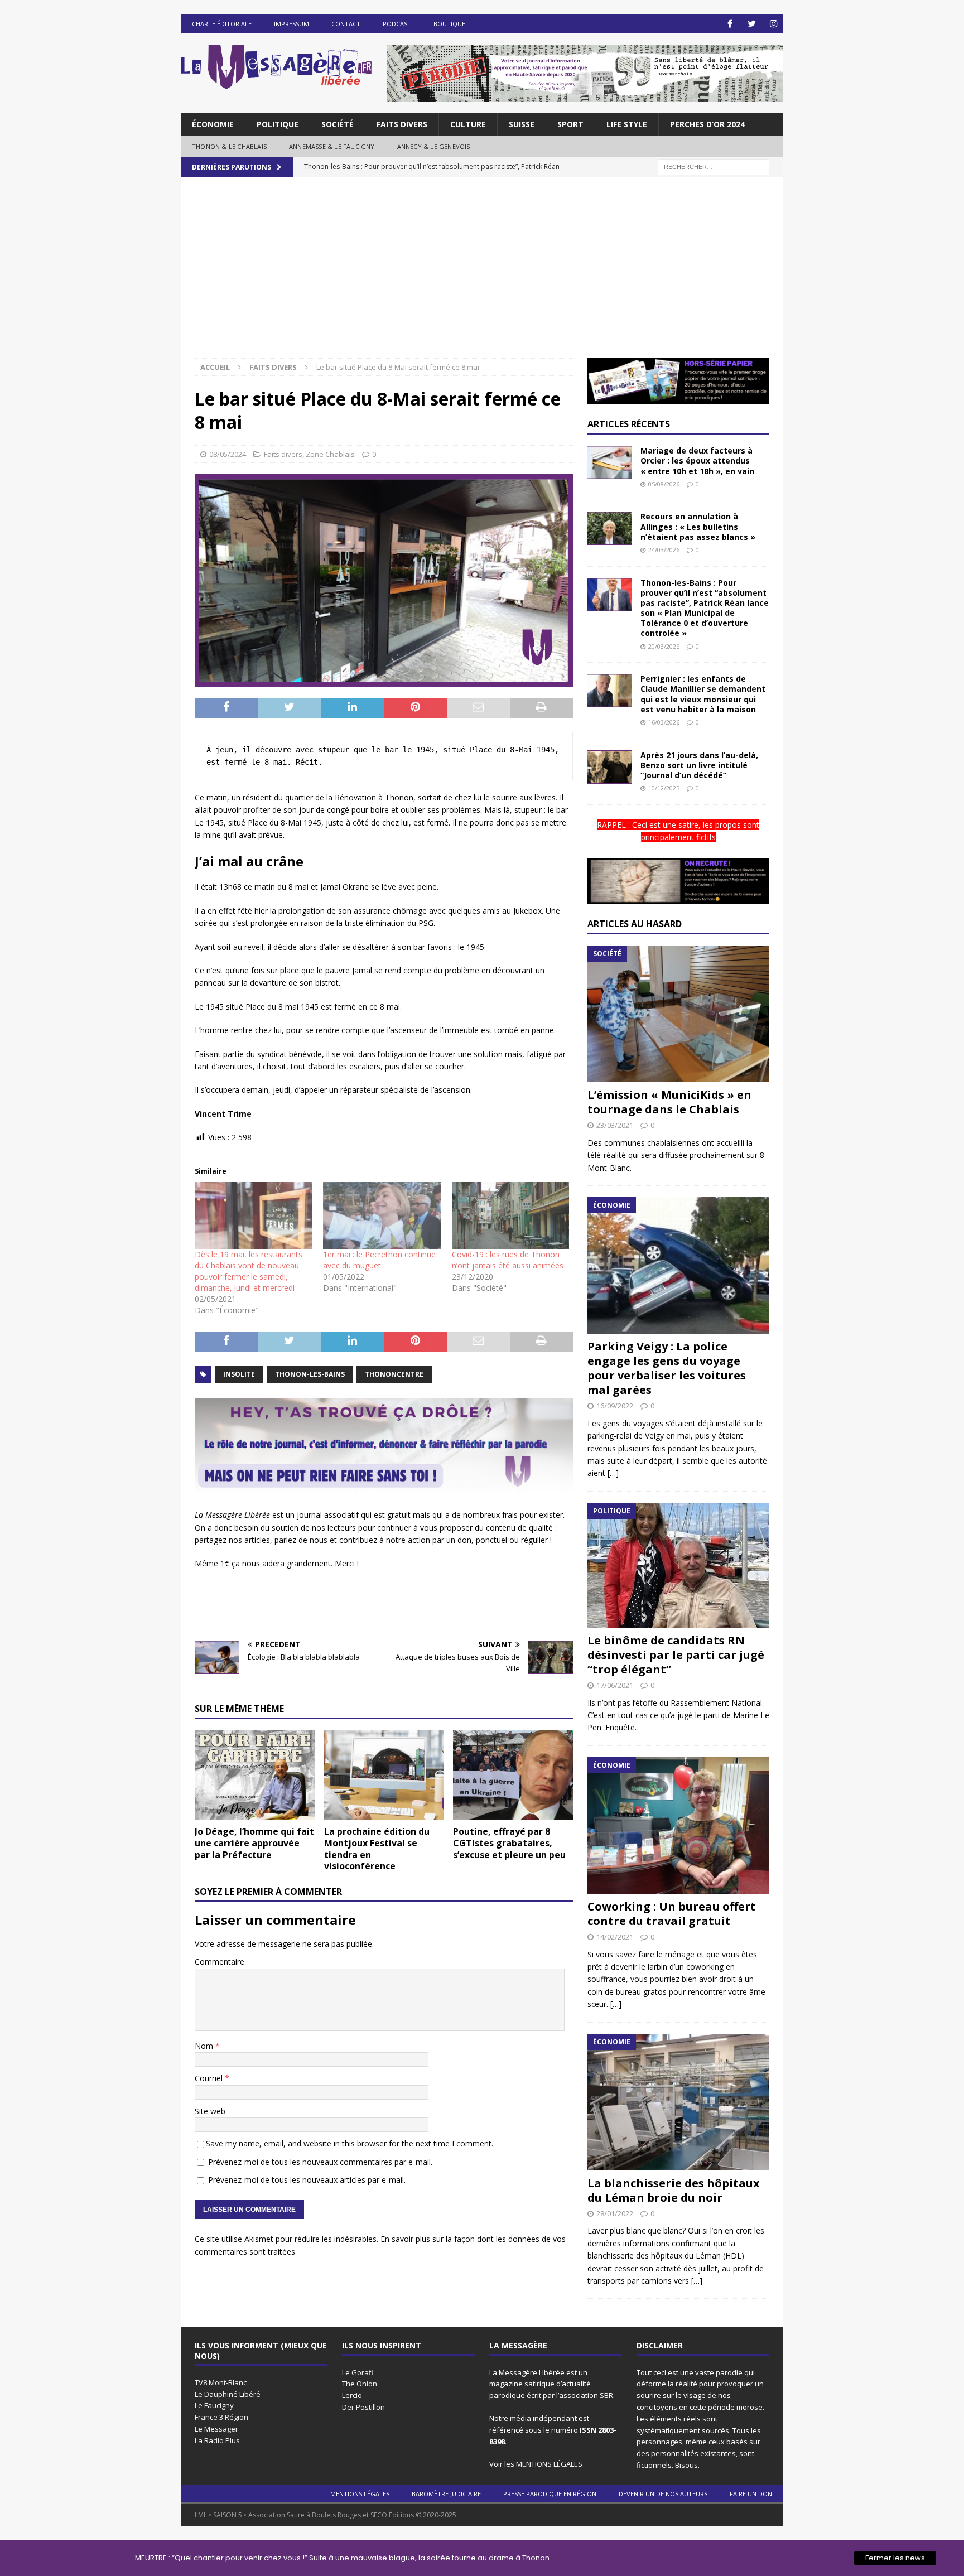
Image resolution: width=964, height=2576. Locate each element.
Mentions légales (360, 2494)
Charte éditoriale (222, 24)
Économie (213, 124)
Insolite (239, 1374)
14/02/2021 (615, 1937)
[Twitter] (752, 24)
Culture (468, 124)
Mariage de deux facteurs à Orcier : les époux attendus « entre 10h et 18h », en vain (697, 460)
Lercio (352, 2395)
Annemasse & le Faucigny (332, 146)
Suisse (522, 124)
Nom (205, 2046)
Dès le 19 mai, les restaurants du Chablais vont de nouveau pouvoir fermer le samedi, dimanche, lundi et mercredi (249, 1271)
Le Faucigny (214, 2405)
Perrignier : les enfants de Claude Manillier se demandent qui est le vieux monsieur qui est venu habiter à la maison (703, 694)
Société (338, 124)
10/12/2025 (664, 788)
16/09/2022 (615, 1406)
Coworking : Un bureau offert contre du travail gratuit (672, 1914)
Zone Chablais (330, 454)
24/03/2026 (664, 550)
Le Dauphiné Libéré (228, 2394)
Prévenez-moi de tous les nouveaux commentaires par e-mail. (320, 2162)
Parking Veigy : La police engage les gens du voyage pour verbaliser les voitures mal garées (667, 1368)
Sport (570, 124)
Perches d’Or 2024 (707, 124)
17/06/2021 (615, 1685)
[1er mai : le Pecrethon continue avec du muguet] (382, 1215)
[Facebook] (730, 24)
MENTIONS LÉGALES (549, 2464)
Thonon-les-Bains (310, 1374)
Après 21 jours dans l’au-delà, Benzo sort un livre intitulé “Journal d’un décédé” (699, 765)
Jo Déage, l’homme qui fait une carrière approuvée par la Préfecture (254, 1843)
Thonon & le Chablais (229, 146)
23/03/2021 (615, 1125)
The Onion (360, 2384)
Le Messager (216, 2429)
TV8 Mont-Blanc (221, 2382)
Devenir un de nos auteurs (663, 2494)
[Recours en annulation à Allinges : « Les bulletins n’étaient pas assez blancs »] (610, 528)
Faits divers (402, 124)
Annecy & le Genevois (434, 146)
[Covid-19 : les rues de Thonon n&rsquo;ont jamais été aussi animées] (510, 1215)
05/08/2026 (664, 484)
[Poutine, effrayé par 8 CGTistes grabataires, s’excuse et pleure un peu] (513, 1775)
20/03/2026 (664, 646)
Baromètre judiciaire (446, 2494)
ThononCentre (394, 1374)
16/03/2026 (664, 722)
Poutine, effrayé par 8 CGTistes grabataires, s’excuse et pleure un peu (509, 1843)
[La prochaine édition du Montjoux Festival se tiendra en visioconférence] (384, 1775)
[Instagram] (773, 24)
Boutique (449, 24)
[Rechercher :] (714, 166)
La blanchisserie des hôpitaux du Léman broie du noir (674, 2190)
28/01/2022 (615, 2213)
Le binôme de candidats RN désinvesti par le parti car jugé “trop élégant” (676, 1655)
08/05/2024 (228, 454)
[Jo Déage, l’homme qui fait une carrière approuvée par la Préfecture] (255, 1775)
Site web (210, 2111)
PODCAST (397, 24)
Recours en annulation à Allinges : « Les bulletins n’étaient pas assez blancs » (698, 526)
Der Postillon (363, 2407)
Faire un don (751, 2494)
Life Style (627, 124)
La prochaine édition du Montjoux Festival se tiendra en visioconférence (377, 1849)
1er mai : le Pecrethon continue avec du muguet (379, 1260)
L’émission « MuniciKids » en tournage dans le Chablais (669, 1102)
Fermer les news (895, 2558)
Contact (346, 24)
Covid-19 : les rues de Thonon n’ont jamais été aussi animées (508, 1260)
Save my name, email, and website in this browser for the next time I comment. (350, 2143)
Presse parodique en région (550, 2494)
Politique (278, 124)
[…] (613, 1473)
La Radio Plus (217, 2440)
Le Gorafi (358, 2372)
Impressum (291, 24)
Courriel (210, 2078)
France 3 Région (221, 2417)
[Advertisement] (482, 274)
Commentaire (220, 1962)
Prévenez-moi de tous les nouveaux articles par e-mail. (307, 2180)
